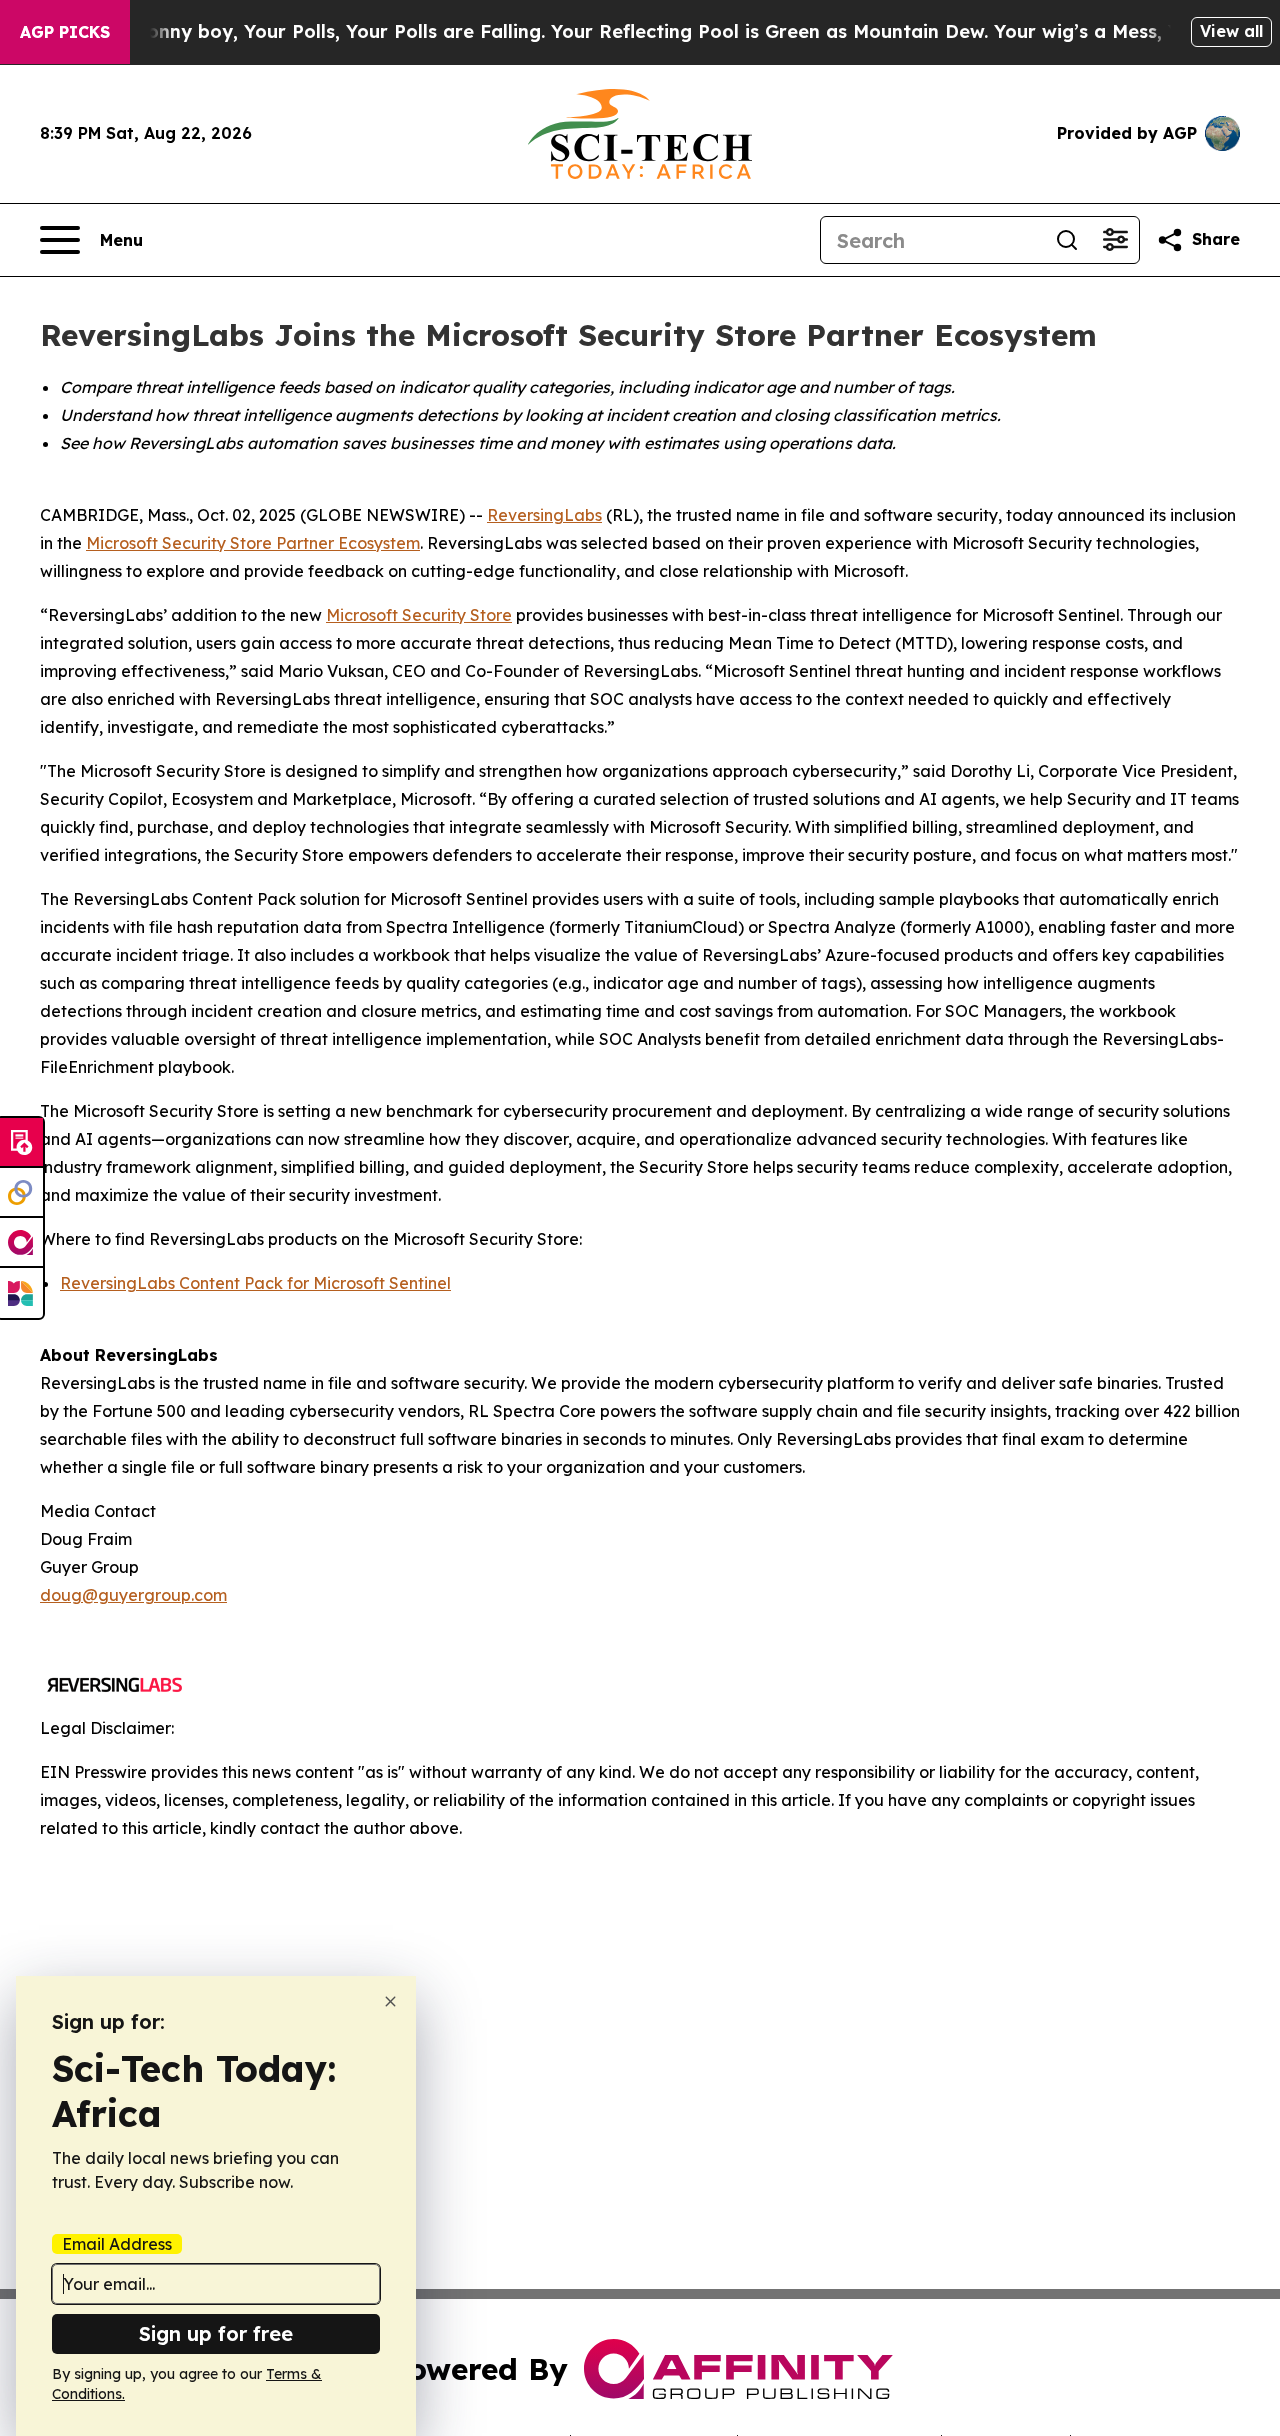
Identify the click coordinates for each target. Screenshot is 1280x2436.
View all (1231, 31)
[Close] (390, 2001)
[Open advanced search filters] (1115, 240)
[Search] (1067, 240)
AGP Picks (65, 32)
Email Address (117, 2244)
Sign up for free (216, 2333)
